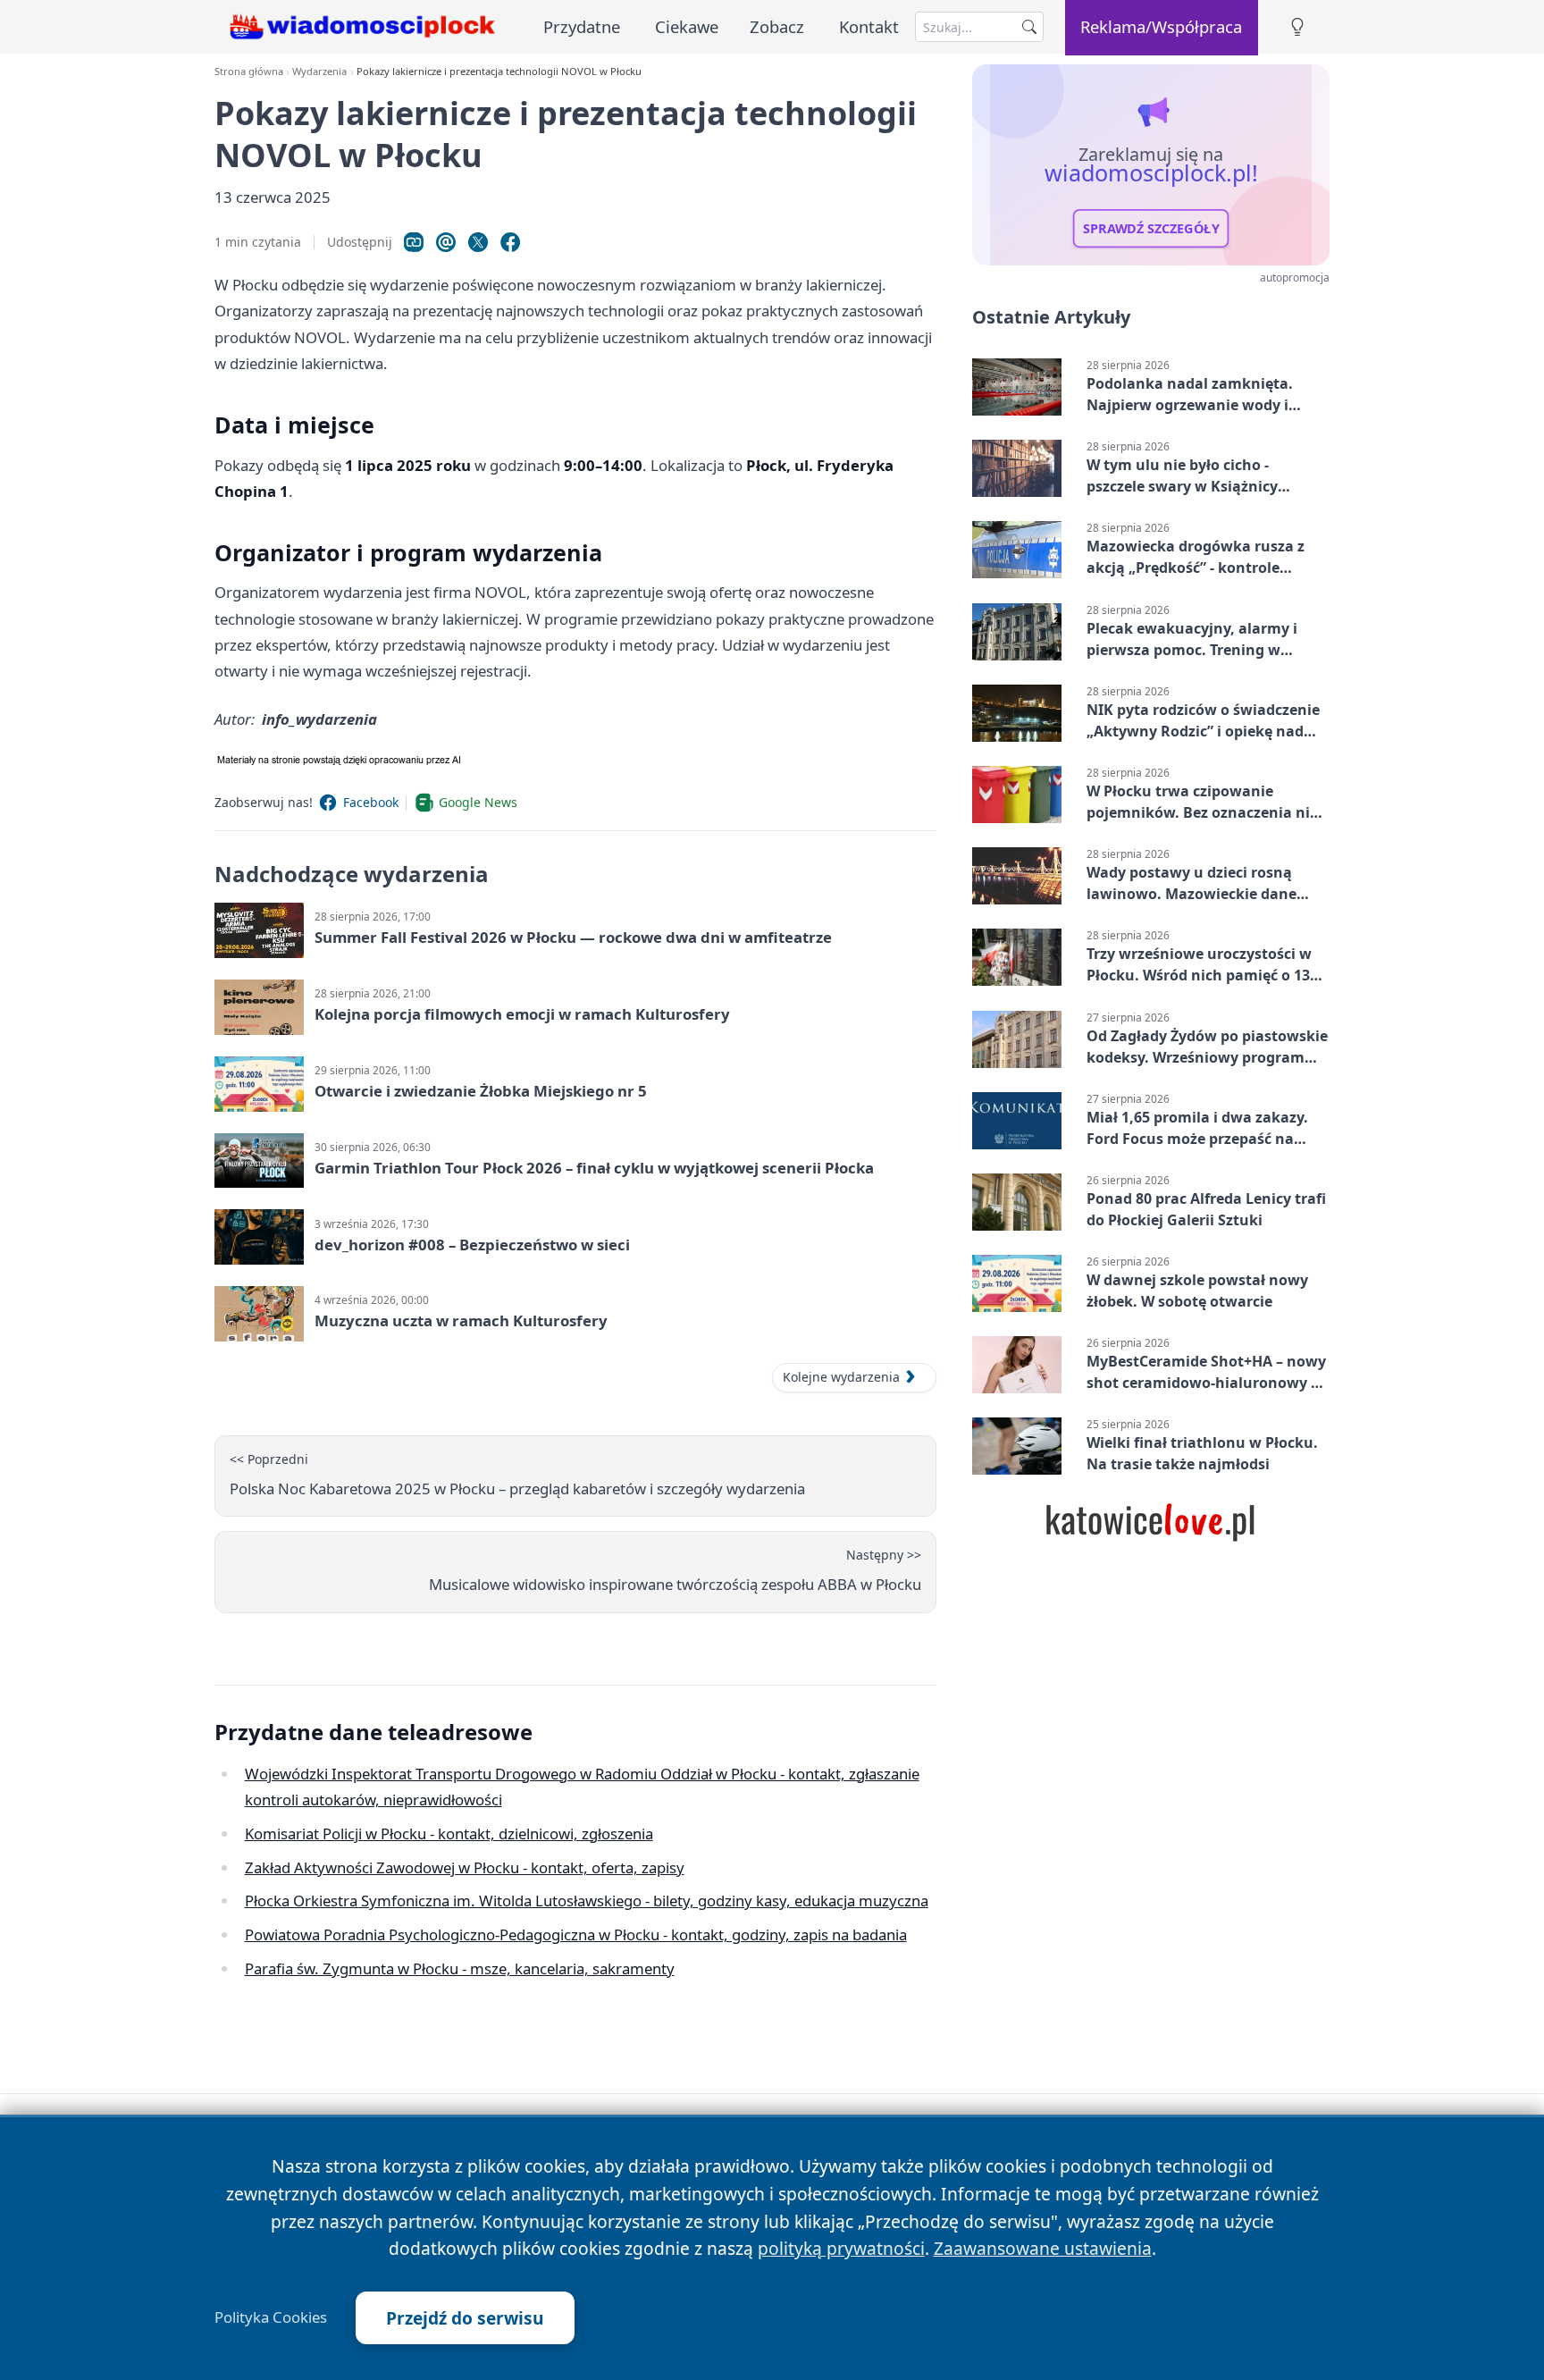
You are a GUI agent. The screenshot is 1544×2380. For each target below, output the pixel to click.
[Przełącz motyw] (1297, 27)
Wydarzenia (319, 71)
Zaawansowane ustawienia (1043, 2248)
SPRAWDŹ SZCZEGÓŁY (1151, 229)
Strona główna (249, 71)
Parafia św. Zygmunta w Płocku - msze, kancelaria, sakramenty (460, 1968)
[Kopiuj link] (414, 242)
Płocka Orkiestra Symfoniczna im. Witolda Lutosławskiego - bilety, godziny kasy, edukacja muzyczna (587, 1901)
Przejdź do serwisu (465, 2318)
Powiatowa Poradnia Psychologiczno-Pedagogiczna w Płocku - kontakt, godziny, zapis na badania (576, 1934)
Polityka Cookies (271, 2317)
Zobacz (777, 26)
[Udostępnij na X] (478, 242)
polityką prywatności (841, 2248)
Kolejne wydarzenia (841, 1377)
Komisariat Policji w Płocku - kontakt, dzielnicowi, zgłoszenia (449, 1833)
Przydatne (582, 26)
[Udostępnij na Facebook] (510, 242)
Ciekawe (687, 26)
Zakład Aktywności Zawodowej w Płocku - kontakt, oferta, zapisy (465, 1867)
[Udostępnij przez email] (446, 242)
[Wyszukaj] (1029, 27)
